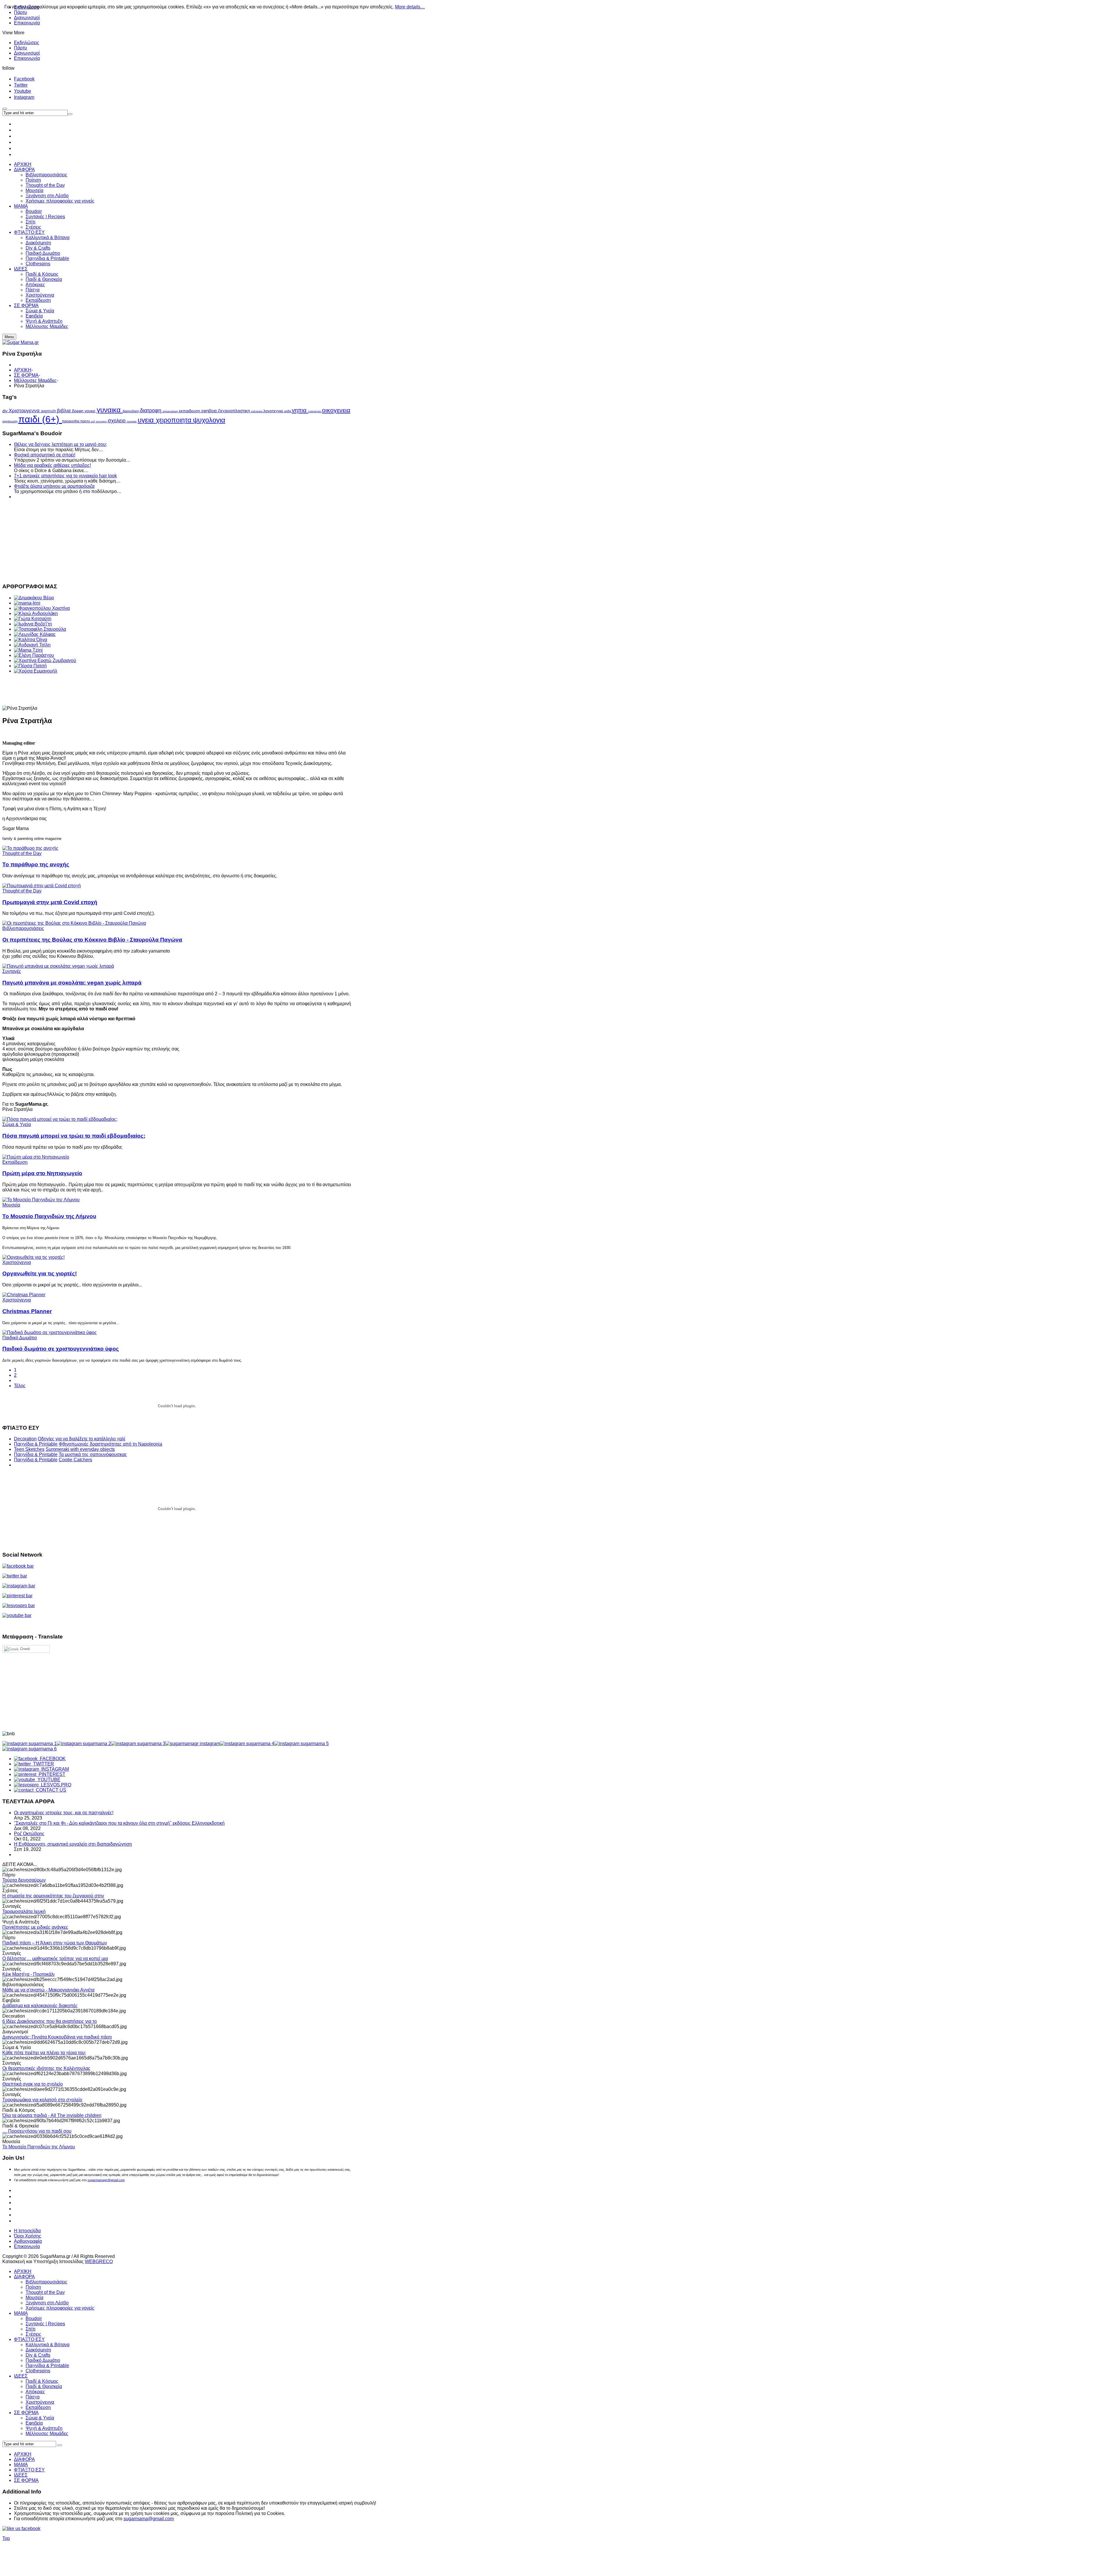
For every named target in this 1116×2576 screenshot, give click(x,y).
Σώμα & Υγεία (17, 1124)
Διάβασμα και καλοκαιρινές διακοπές (40, 2006)
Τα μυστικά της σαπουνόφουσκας (93, 1454)
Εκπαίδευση (15, 1162)
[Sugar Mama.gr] (20, 342)
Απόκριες (35, 2392)
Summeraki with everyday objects (80, 1449)
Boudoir (34, 2318)
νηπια (300, 410)
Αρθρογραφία (28, 2241)
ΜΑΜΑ (21, 2313)
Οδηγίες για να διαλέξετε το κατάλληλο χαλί (82, 1439)
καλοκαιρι (257, 411)
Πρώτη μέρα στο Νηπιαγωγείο (42, 1173)
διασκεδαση (131, 411)
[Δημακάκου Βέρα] (34, 598)
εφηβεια (210, 411)
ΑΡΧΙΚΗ (23, 370)
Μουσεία (11, 1205)
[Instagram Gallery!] (29, 1744)
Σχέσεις (33, 2334)
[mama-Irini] (27, 603)
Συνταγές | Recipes (45, 2324)
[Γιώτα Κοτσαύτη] (33, 619)
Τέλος (20, 1386)
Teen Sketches (29, 1449)
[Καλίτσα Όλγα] (31, 640)
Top (6, 2538)
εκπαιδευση (190, 411)
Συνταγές (12, 971)
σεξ (93, 422)
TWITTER (42, 1764)
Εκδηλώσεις (27, 43)
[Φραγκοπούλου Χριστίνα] (42, 608)
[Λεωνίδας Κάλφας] (35, 634)
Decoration (25, 1439)
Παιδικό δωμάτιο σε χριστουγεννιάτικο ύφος (61, 1349)
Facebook (24, 79)
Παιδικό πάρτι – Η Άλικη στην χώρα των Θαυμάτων (55, 1943)
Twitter (21, 85)
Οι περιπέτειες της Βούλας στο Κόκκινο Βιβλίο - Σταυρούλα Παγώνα (92, 940)
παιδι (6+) (40, 419)
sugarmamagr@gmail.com (106, 2180)
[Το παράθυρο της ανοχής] (30, 848)
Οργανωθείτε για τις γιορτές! (40, 1273)
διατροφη (151, 410)
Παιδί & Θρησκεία (44, 2386)
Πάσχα (33, 2397)
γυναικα (110, 410)
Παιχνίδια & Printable (36, 1444)
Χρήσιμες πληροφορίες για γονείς (60, 2308)
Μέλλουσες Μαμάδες (35, 380)
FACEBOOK (52, 1759)
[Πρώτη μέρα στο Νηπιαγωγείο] (36, 1157)
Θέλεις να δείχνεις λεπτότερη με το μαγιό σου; (60, 444)
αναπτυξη (49, 411)
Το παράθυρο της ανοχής (36, 864)
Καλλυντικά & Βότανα (48, 2345)
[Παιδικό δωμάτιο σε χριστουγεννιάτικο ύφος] (50, 1332)
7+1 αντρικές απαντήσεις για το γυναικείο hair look (65, 476)
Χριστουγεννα (25, 410)
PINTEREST (51, 1774)
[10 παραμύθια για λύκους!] (74, 923)
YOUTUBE (48, 1780)
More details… (410, 7)
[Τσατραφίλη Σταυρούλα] (40, 629)
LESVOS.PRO (55, 1785)
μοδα (288, 411)
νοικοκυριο (315, 411)
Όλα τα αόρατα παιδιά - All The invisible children (52, 2115)
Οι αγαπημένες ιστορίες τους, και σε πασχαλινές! (64, 1813)
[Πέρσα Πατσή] (30, 666)
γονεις (91, 411)
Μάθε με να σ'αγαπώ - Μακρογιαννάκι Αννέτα (48, 1990)
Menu (9, 337)
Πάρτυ (20, 48)
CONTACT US (50, 1790)
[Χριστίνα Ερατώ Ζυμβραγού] (45, 660)
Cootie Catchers (75, 1460)
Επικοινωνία (27, 23)
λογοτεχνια (274, 411)
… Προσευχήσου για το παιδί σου (37, 2131)
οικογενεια (336, 410)
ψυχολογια (209, 420)
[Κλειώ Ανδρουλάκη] (36, 613)
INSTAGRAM (54, 1769)
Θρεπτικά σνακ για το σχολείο (33, 2084)
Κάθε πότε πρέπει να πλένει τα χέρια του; (44, 2053)
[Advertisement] (177, 540)
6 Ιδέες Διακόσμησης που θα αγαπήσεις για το (50, 2021)
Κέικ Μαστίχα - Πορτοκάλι (28, 1974)
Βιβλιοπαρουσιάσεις (23, 928)
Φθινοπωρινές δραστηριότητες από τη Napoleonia (110, 1444)
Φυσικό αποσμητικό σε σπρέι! (45, 455)
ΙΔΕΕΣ (21, 2376)
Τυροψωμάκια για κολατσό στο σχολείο (42, 2100)
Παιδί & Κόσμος (42, 2381)
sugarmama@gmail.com (149, 2519)
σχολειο (117, 421)
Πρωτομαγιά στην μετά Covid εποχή (50, 902)
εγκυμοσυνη (171, 411)
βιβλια (65, 411)
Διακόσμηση (38, 2350)
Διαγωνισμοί (27, 18)
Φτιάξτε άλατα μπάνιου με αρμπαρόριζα (54, 486)
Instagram (24, 97)
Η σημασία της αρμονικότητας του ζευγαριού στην (53, 1896)
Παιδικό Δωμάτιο (20, 1338)
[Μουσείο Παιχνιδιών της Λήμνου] (41, 1200)
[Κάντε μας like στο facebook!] (29, 2529)
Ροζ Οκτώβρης (29, 1834)
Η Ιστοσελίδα (27, 2231)
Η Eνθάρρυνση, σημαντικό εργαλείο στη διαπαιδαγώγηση (73, 1844)
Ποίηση (33, 2287)
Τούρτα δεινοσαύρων (24, 1880)
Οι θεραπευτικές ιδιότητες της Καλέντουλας (46, 2068)
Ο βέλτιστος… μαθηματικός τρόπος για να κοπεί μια (55, 1959)
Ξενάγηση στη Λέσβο (47, 2303)
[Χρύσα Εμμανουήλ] (36, 671)
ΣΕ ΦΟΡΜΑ (26, 375)
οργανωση (10, 421)
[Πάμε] (70, 114)
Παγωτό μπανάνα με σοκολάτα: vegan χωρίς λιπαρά (72, 983)
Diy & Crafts (38, 2355)
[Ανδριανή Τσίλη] (32, 645)
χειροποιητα (174, 420)
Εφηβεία (34, 2423)
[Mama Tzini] (28, 650)
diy (6, 411)
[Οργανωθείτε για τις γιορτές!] (33, 1257)
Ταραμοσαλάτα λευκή (24, 1911)
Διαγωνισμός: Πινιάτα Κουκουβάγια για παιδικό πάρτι (57, 2037)
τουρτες (132, 421)
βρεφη (78, 411)
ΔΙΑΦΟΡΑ (24, 2277)
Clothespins (38, 2371)
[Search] (60, 2445)
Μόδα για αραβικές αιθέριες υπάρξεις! (52, 465)
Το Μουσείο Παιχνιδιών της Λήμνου (49, 1216)
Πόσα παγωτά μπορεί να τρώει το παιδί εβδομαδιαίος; (74, 1136)
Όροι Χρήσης (28, 2236)
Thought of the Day (22, 853)
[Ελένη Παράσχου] (34, 655)
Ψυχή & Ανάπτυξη (44, 2428)
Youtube (23, 91)
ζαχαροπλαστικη (235, 411)
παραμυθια (71, 421)
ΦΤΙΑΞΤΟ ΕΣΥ (29, 2339)
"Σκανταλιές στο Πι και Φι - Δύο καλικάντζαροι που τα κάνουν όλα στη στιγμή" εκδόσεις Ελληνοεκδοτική (119, 1823)
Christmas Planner (27, 1311)
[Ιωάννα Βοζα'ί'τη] (33, 624)
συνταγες (102, 422)
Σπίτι (31, 2329)
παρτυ (86, 421)
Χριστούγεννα (17, 1262)
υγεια (147, 420)
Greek (25, 1649)
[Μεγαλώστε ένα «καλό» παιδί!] (58, 966)
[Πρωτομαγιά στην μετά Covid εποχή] (42, 886)
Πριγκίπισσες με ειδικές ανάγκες (35, 1927)
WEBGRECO (99, 2262)
